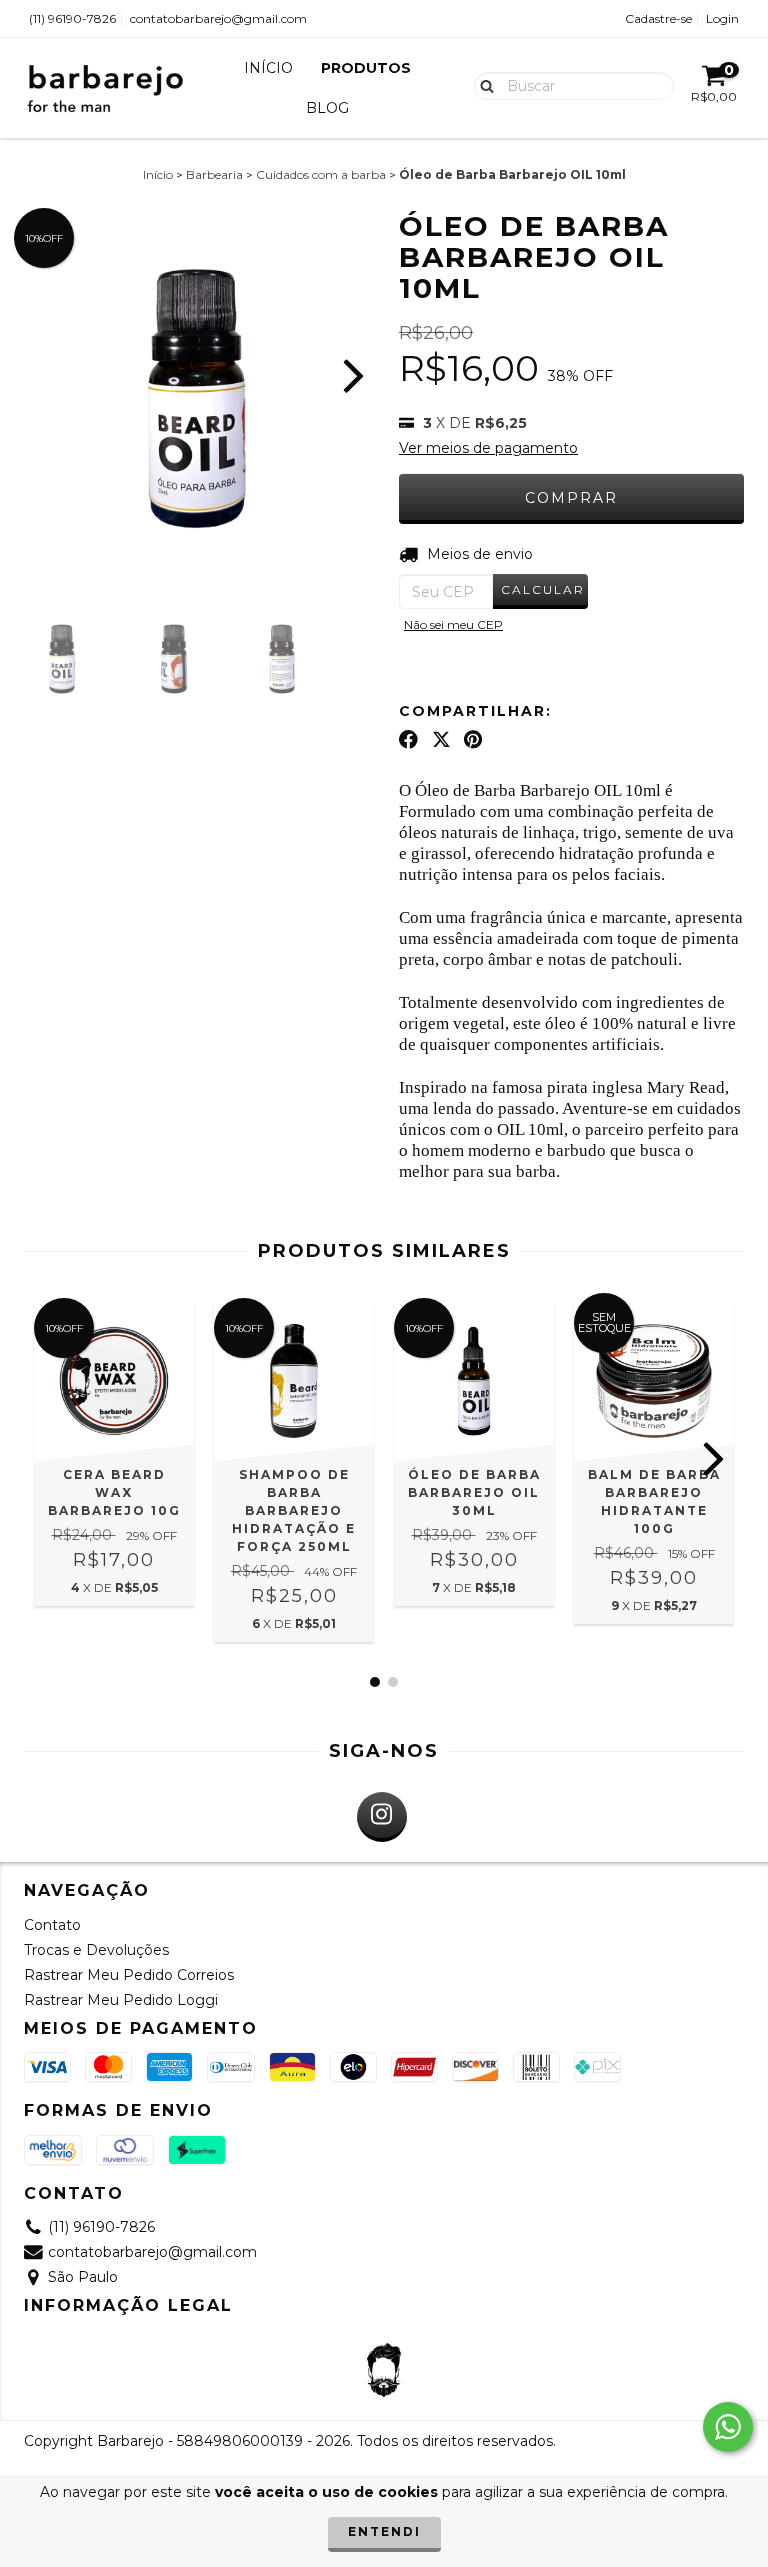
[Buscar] (482, 85)
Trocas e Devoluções (96, 1950)
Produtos (366, 68)
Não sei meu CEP (453, 624)
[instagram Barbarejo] (382, 1817)
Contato (52, 1925)
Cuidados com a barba (321, 174)
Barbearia (214, 174)
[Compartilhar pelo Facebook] (408, 740)
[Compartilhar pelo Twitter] (441, 740)
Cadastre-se (658, 18)
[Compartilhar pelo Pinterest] (473, 740)
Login (722, 18)
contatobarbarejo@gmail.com (218, 18)
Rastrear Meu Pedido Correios (129, 1975)
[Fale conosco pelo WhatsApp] (728, 2427)
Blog (327, 108)
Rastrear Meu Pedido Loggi (121, 2000)
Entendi (384, 2531)
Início (268, 68)
